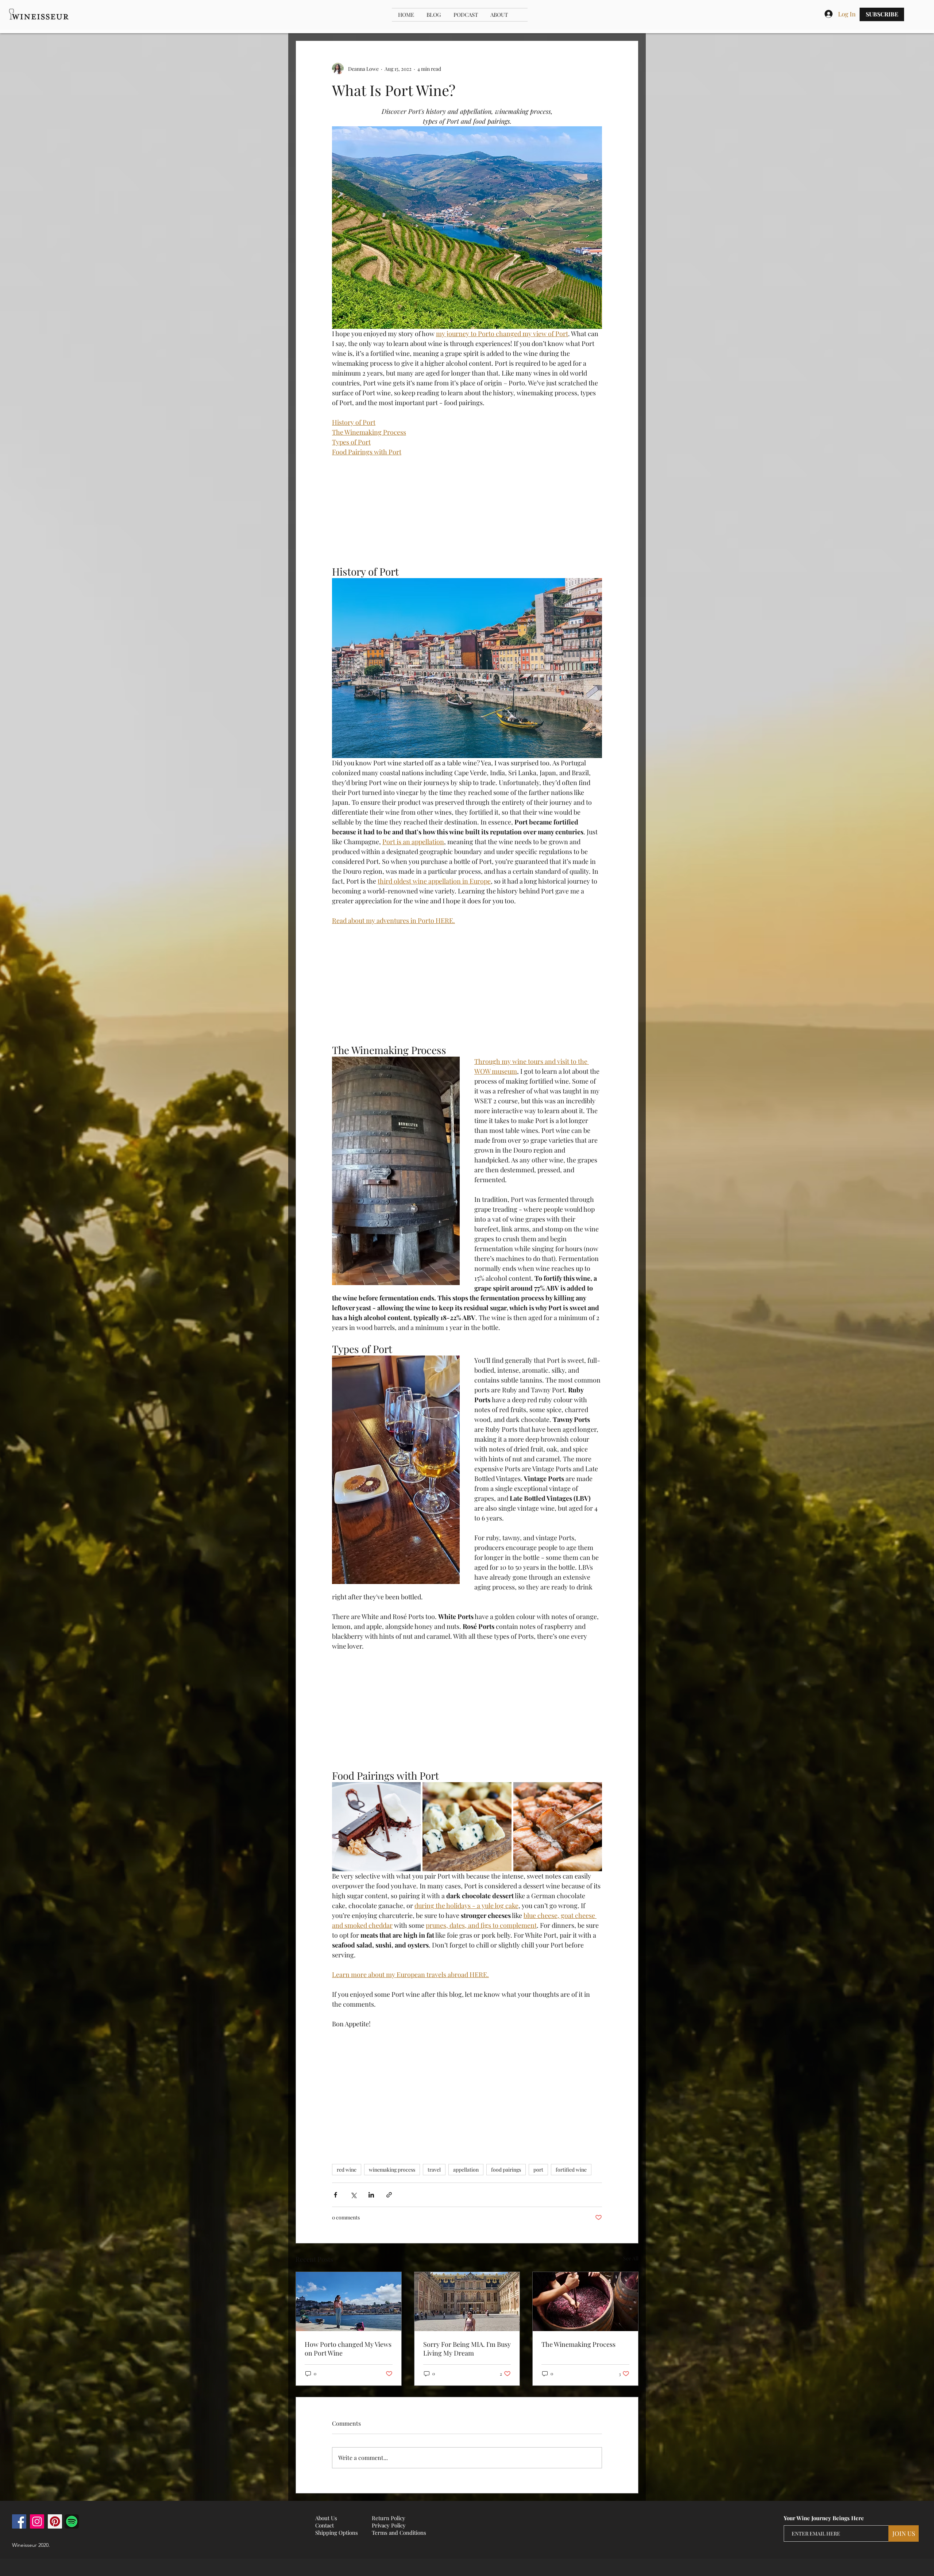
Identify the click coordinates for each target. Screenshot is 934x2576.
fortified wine (571, 2170)
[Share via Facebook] (335, 2195)
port (538, 2170)
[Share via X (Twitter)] (353, 2195)
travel (434, 2170)
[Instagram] (37, 2521)
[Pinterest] (55, 2521)
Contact (325, 2525)
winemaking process (392, 2170)
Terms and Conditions (399, 2533)
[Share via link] (389, 2195)
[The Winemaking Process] (585, 2302)
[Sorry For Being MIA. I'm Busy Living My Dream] (467, 2302)
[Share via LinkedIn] (371, 2195)
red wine (347, 2170)
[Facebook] (19, 2521)
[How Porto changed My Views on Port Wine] (349, 2302)
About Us (326, 2518)
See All (631, 2258)
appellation (466, 2170)
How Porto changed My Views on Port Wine (348, 2349)
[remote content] (467, 511)
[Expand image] (376, 1827)
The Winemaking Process (578, 2344)
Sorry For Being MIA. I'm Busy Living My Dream (467, 2349)
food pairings (506, 2170)
